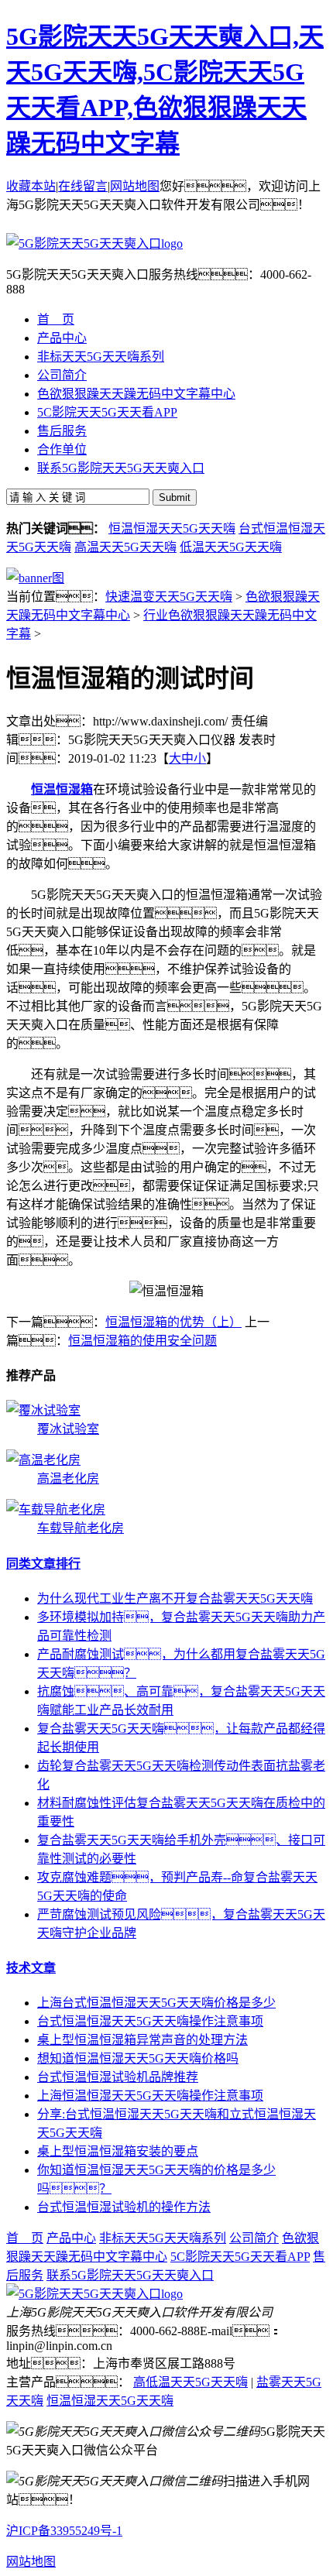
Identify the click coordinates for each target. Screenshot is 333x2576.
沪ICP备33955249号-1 (64, 2531)
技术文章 (31, 1968)
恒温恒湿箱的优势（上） (173, 1322)
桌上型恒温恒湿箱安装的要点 (118, 2151)
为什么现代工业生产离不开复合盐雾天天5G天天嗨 (175, 1598)
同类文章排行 (43, 1564)
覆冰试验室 (68, 1429)
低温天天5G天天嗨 (231, 547)
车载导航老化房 (81, 1528)
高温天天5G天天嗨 (125, 547)
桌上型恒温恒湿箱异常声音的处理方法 (142, 2040)
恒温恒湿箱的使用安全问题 (142, 1341)
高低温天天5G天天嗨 (191, 2382)
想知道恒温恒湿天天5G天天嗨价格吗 (138, 2058)
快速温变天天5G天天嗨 (169, 597)
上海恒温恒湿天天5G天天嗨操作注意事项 (150, 2096)
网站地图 (135, 186)
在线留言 (83, 186)
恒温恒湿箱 (62, 789)
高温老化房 (68, 1478)
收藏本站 (31, 186)
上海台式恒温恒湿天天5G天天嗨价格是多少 (156, 2003)
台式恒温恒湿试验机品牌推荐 (118, 2077)
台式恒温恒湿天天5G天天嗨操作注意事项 (150, 2021)
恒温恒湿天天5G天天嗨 (172, 528)
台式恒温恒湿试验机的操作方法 (124, 2207)
